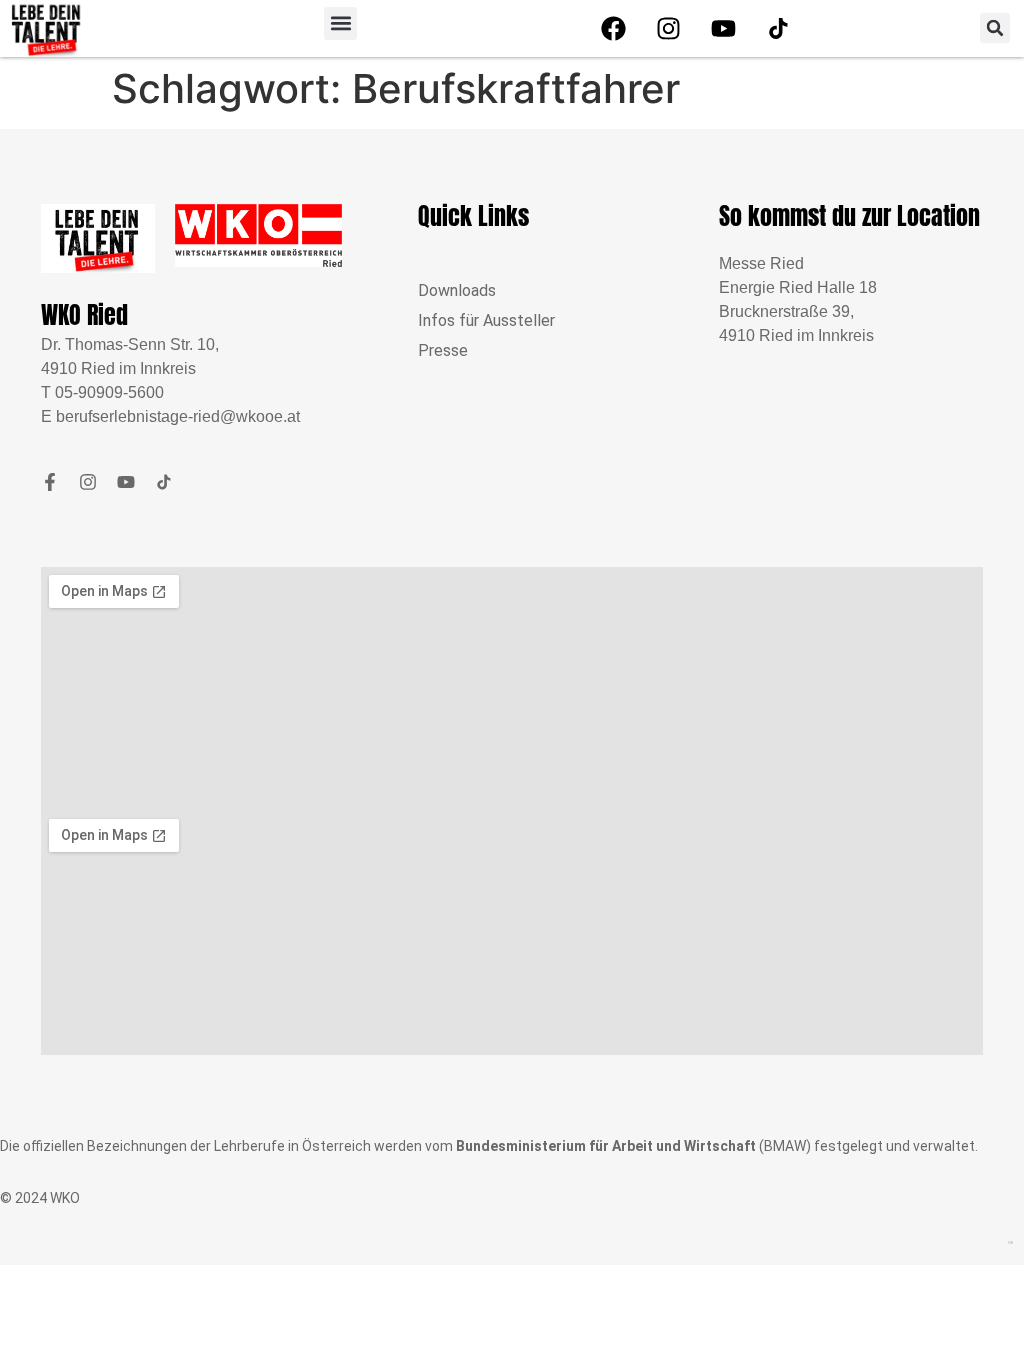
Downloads (457, 290)
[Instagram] (668, 28)
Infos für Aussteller (486, 320)
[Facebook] (613, 28)
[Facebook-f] (50, 482)
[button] (340, 23)
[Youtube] (723, 28)
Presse (443, 350)
